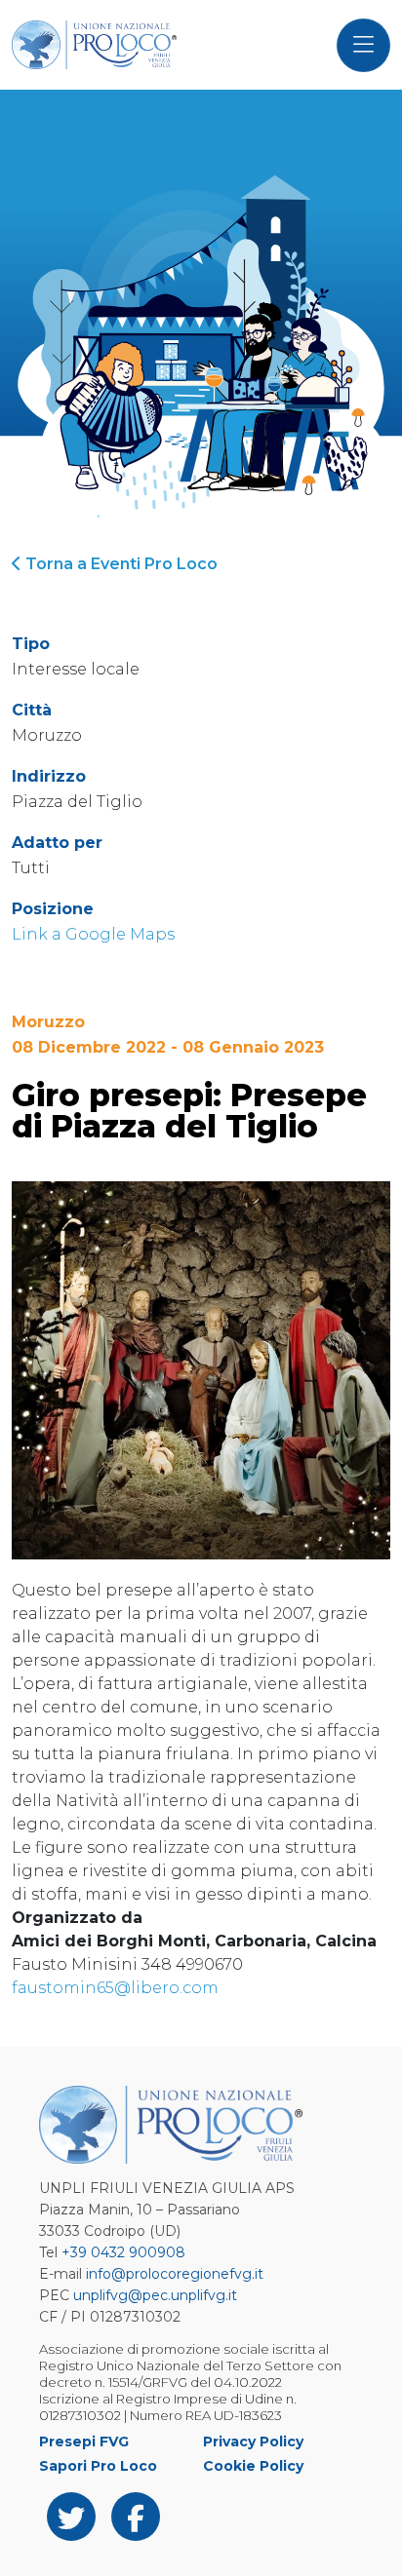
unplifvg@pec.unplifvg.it (155, 2295)
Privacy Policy (253, 2441)
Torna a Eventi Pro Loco (120, 564)
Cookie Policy (253, 2466)
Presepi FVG (84, 2441)
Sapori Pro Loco (98, 2466)
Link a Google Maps (93, 934)
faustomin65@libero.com (115, 1988)
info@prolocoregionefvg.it (175, 2274)
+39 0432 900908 (123, 2252)
